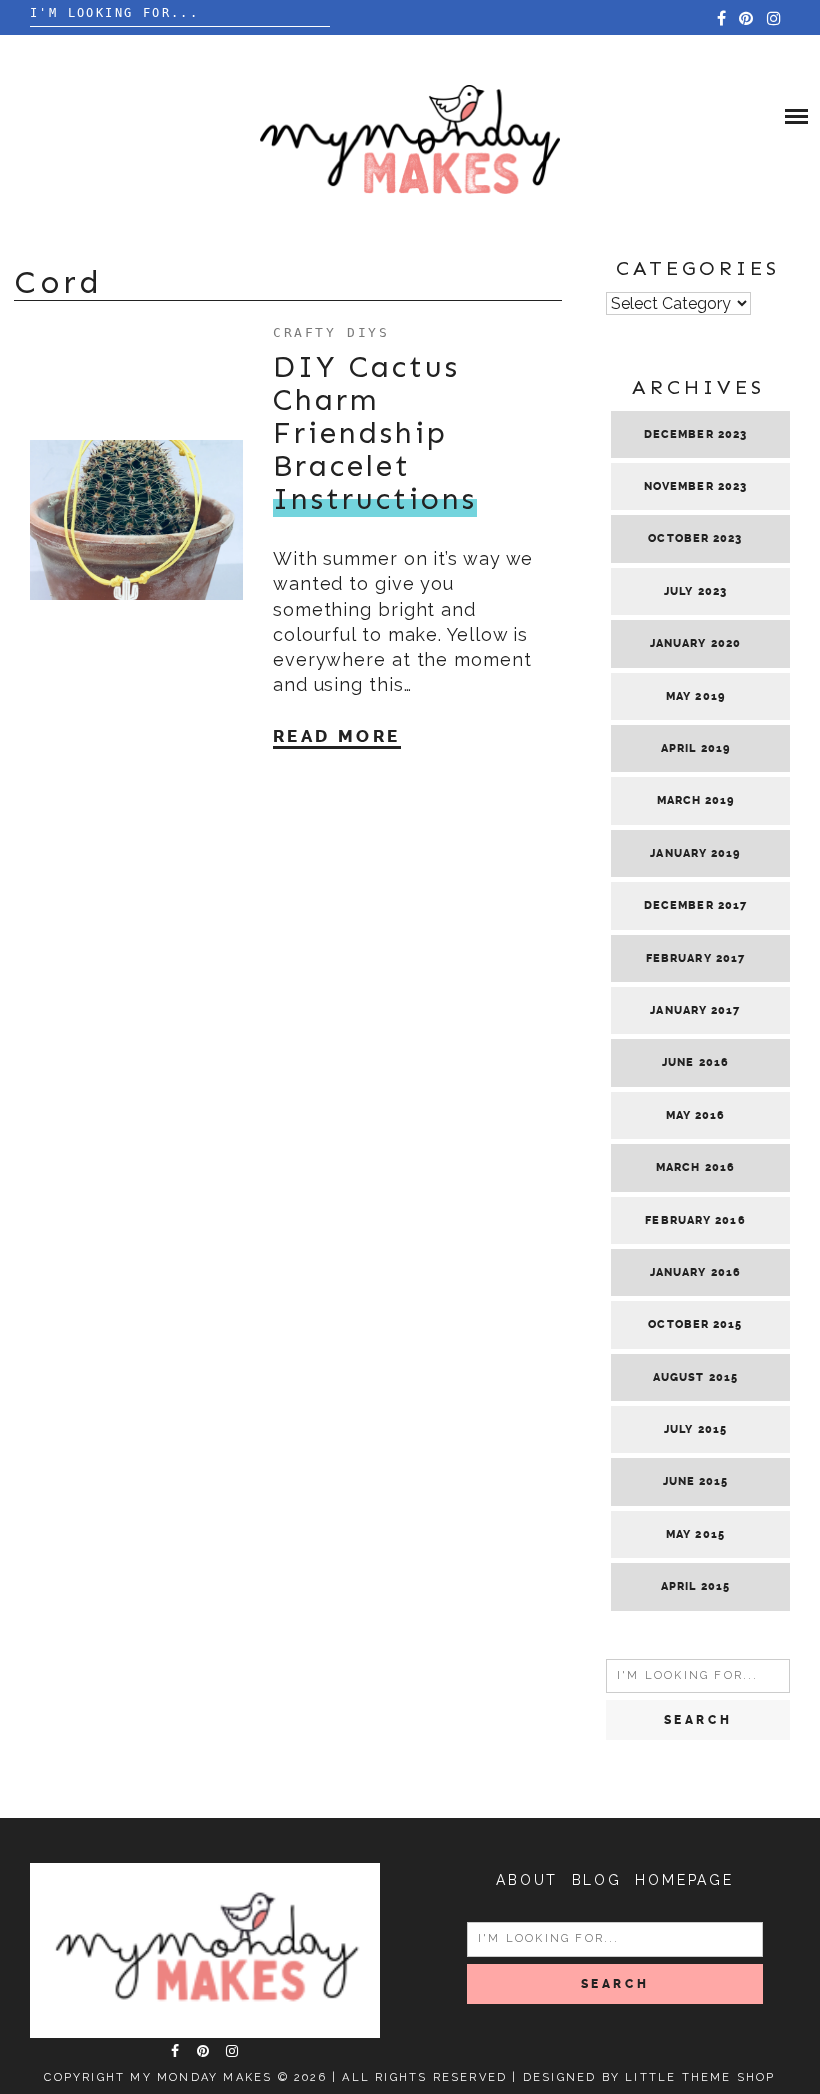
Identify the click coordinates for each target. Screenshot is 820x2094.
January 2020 (695, 643)
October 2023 (695, 538)
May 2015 (695, 1534)
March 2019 (696, 800)
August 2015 (695, 1377)
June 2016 (695, 1062)
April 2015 (695, 1586)
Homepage (684, 1880)
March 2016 (695, 1167)
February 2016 (695, 1220)
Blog (597, 1880)
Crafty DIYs (331, 332)
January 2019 (695, 853)
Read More (337, 736)
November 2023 (695, 486)
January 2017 (695, 1010)
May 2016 (696, 1115)
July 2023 (695, 591)
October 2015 (695, 1324)
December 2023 (695, 434)
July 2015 (695, 1429)
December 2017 (695, 905)
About (527, 1880)
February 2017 (695, 958)
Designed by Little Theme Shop (649, 2077)
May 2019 (695, 696)
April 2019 (695, 748)
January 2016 (695, 1272)
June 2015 (696, 1481)
